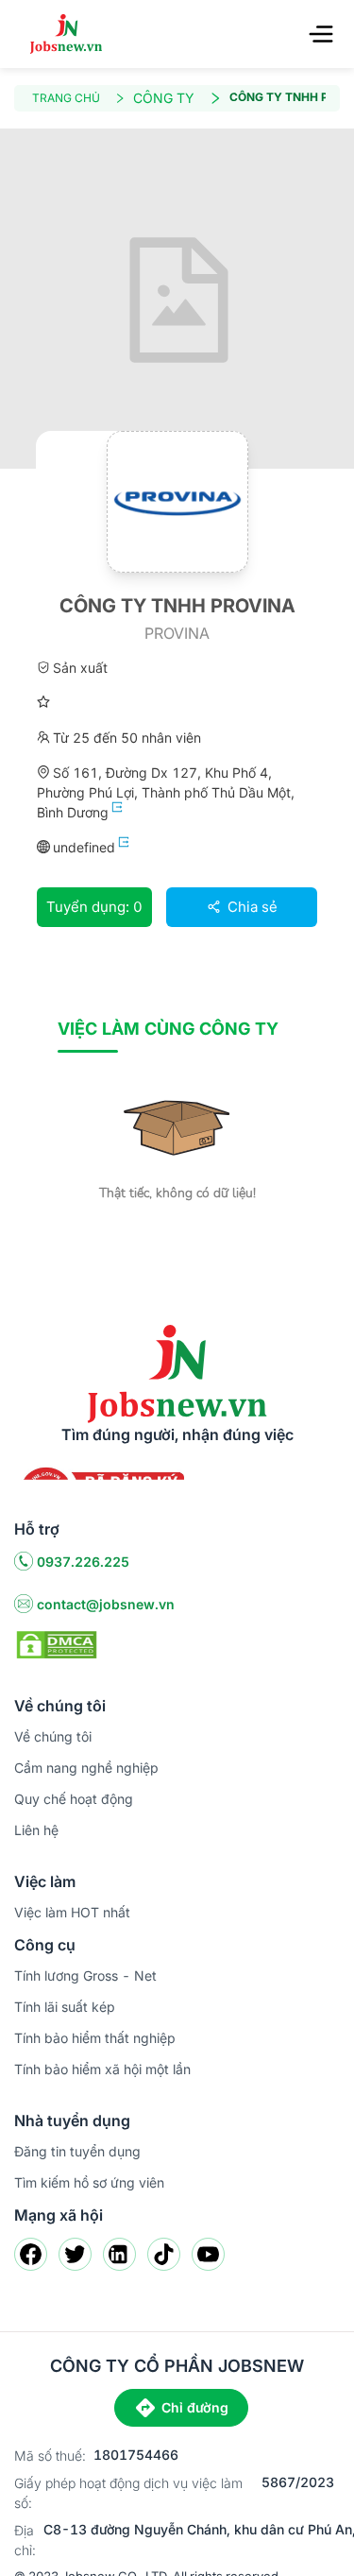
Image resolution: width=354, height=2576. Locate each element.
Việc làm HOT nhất (72, 1912)
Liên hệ (36, 1830)
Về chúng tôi (53, 1736)
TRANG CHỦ (66, 98)
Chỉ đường (195, 2407)
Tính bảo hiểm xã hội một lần (102, 2069)
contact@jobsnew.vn (106, 1604)
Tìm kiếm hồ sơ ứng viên (89, 2182)
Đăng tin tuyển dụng (77, 2151)
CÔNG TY (164, 98)
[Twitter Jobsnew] (75, 2254)
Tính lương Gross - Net (85, 1975)
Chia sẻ (251, 907)
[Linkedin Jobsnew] (119, 2254)
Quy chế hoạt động (74, 1799)
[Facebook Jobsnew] (31, 2254)
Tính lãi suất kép (65, 2007)
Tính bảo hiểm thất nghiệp (95, 2038)
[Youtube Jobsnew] (208, 2254)
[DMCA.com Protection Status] (57, 1643)
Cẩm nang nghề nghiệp (86, 1768)
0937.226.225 (83, 1562)
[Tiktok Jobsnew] (164, 2254)
